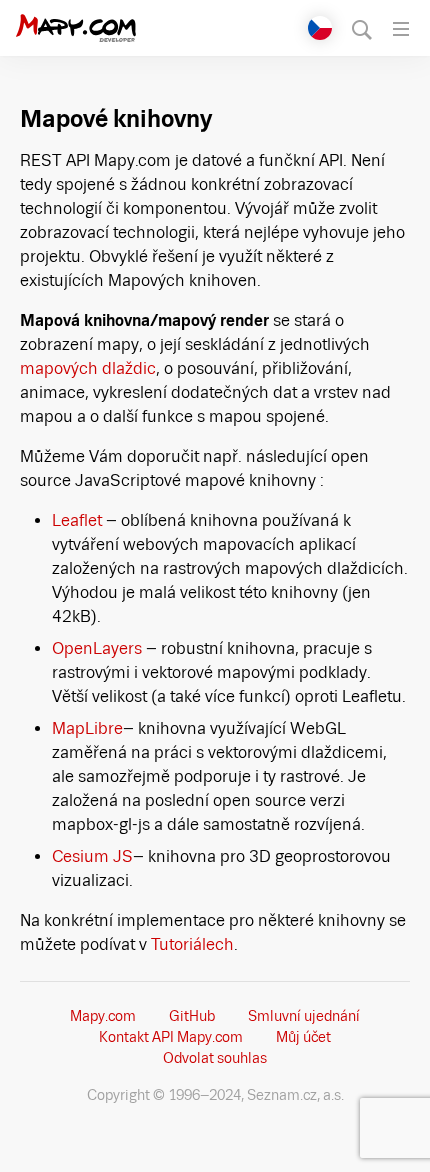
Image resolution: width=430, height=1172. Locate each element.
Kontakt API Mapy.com (171, 1037)
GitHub (192, 1016)
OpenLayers (99, 648)
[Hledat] (362, 29)
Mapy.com (103, 1016)
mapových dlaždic (88, 368)
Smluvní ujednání (304, 1016)
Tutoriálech (192, 944)
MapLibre (87, 728)
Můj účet (303, 1037)
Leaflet (79, 520)
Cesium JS (92, 856)
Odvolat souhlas (215, 1058)
